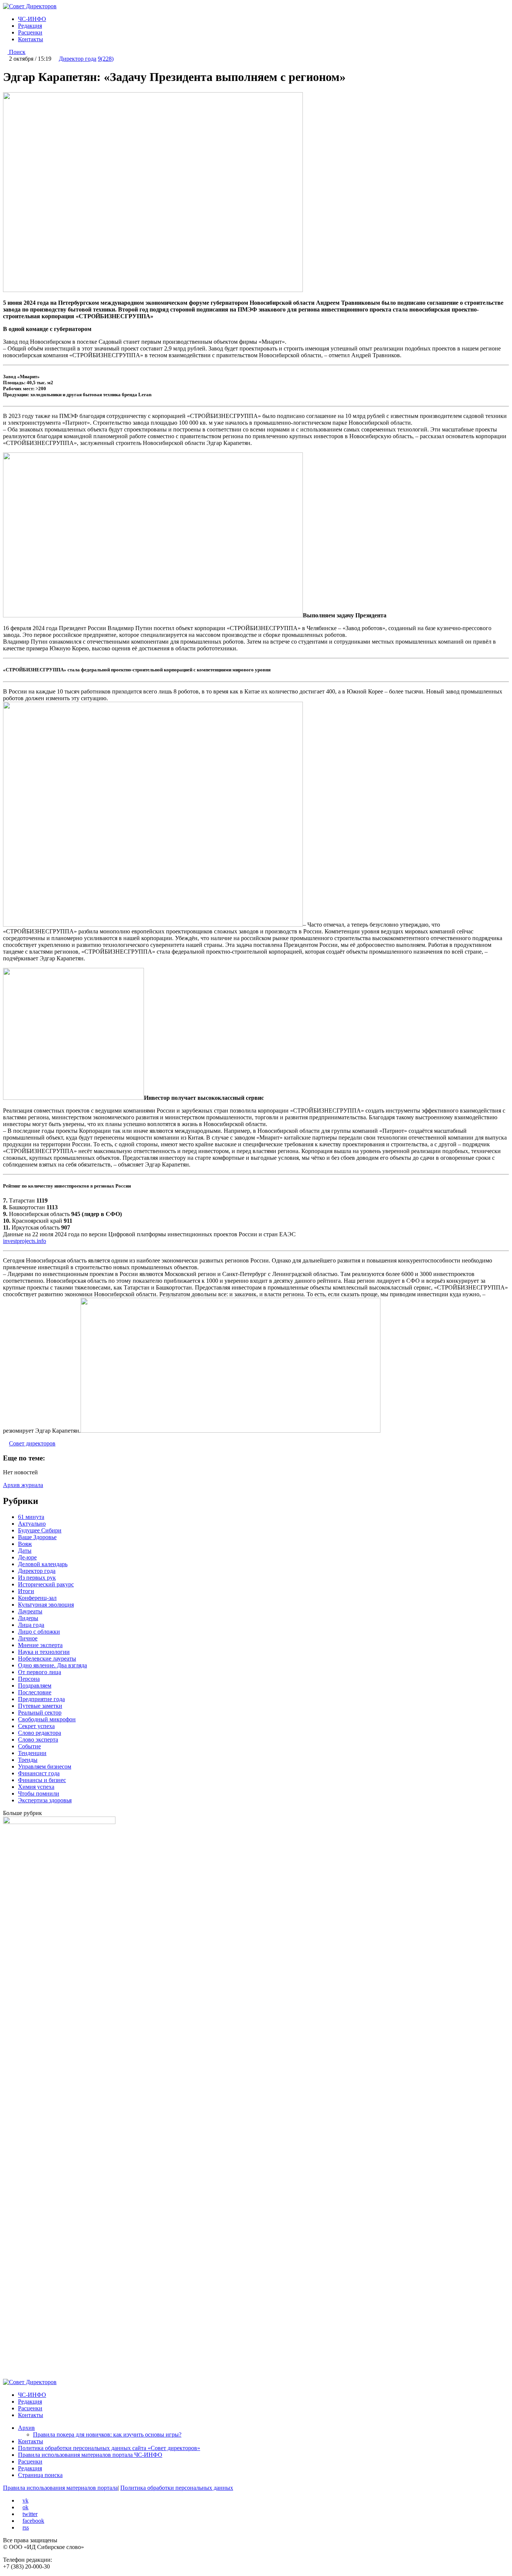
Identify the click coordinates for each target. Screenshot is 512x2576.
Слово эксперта (38, 1740)
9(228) (106, 59)
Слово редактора (40, 1733)
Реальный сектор (40, 1713)
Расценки (30, 32)
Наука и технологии (44, 1652)
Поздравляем (35, 1686)
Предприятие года (41, 1699)
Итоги (26, 1591)
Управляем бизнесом (45, 1767)
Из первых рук (37, 1578)
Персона (29, 1679)
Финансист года (39, 1773)
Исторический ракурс (46, 1584)
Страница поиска (40, 2475)
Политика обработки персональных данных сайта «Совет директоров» (109, 2448)
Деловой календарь (43, 1564)
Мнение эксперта (40, 1645)
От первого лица (40, 1672)
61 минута (31, 1517)
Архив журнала (23, 1485)
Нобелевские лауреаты (47, 1659)
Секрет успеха (36, 1726)
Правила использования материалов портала (60, 2488)
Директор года (78, 59)
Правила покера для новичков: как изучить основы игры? (107, 2434)
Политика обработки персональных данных (177, 2488)
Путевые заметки (40, 1706)
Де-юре (27, 1557)
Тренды (28, 1760)
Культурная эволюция (46, 1605)
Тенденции (32, 1753)
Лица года (31, 1625)
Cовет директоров (32, 1443)
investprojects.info (25, 1241)
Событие (29, 1746)
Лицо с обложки (39, 1632)
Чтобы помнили (39, 1793)
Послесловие (35, 1692)
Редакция (30, 26)
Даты (25, 1551)
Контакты (31, 39)
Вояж (25, 1544)
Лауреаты (30, 1611)
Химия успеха (36, 1787)
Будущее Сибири (40, 1530)
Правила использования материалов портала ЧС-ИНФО (90, 2455)
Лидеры (28, 1618)
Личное (28, 1638)
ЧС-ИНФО (32, 19)
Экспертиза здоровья (45, 1800)
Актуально (32, 1524)
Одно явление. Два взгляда (52, 1665)
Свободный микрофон (47, 1719)
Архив (26, 2428)
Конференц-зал (37, 1598)
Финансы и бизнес (42, 1780)
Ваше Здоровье (37, 1537)
